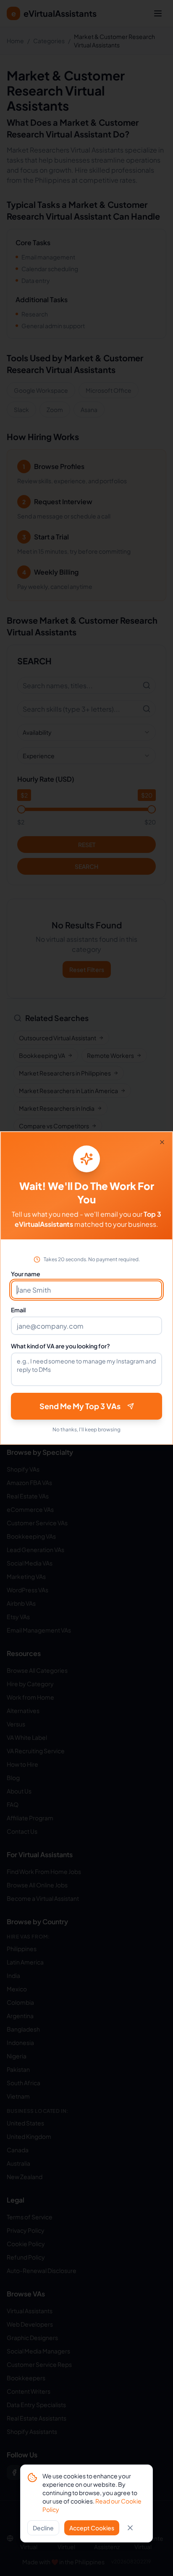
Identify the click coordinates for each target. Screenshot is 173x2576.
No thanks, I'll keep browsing (86, 1429)
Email (18, 1310)
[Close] (162, 1142)
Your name (26, 1274)
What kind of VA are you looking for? (60, 1346)
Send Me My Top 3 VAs (80, 1406)
